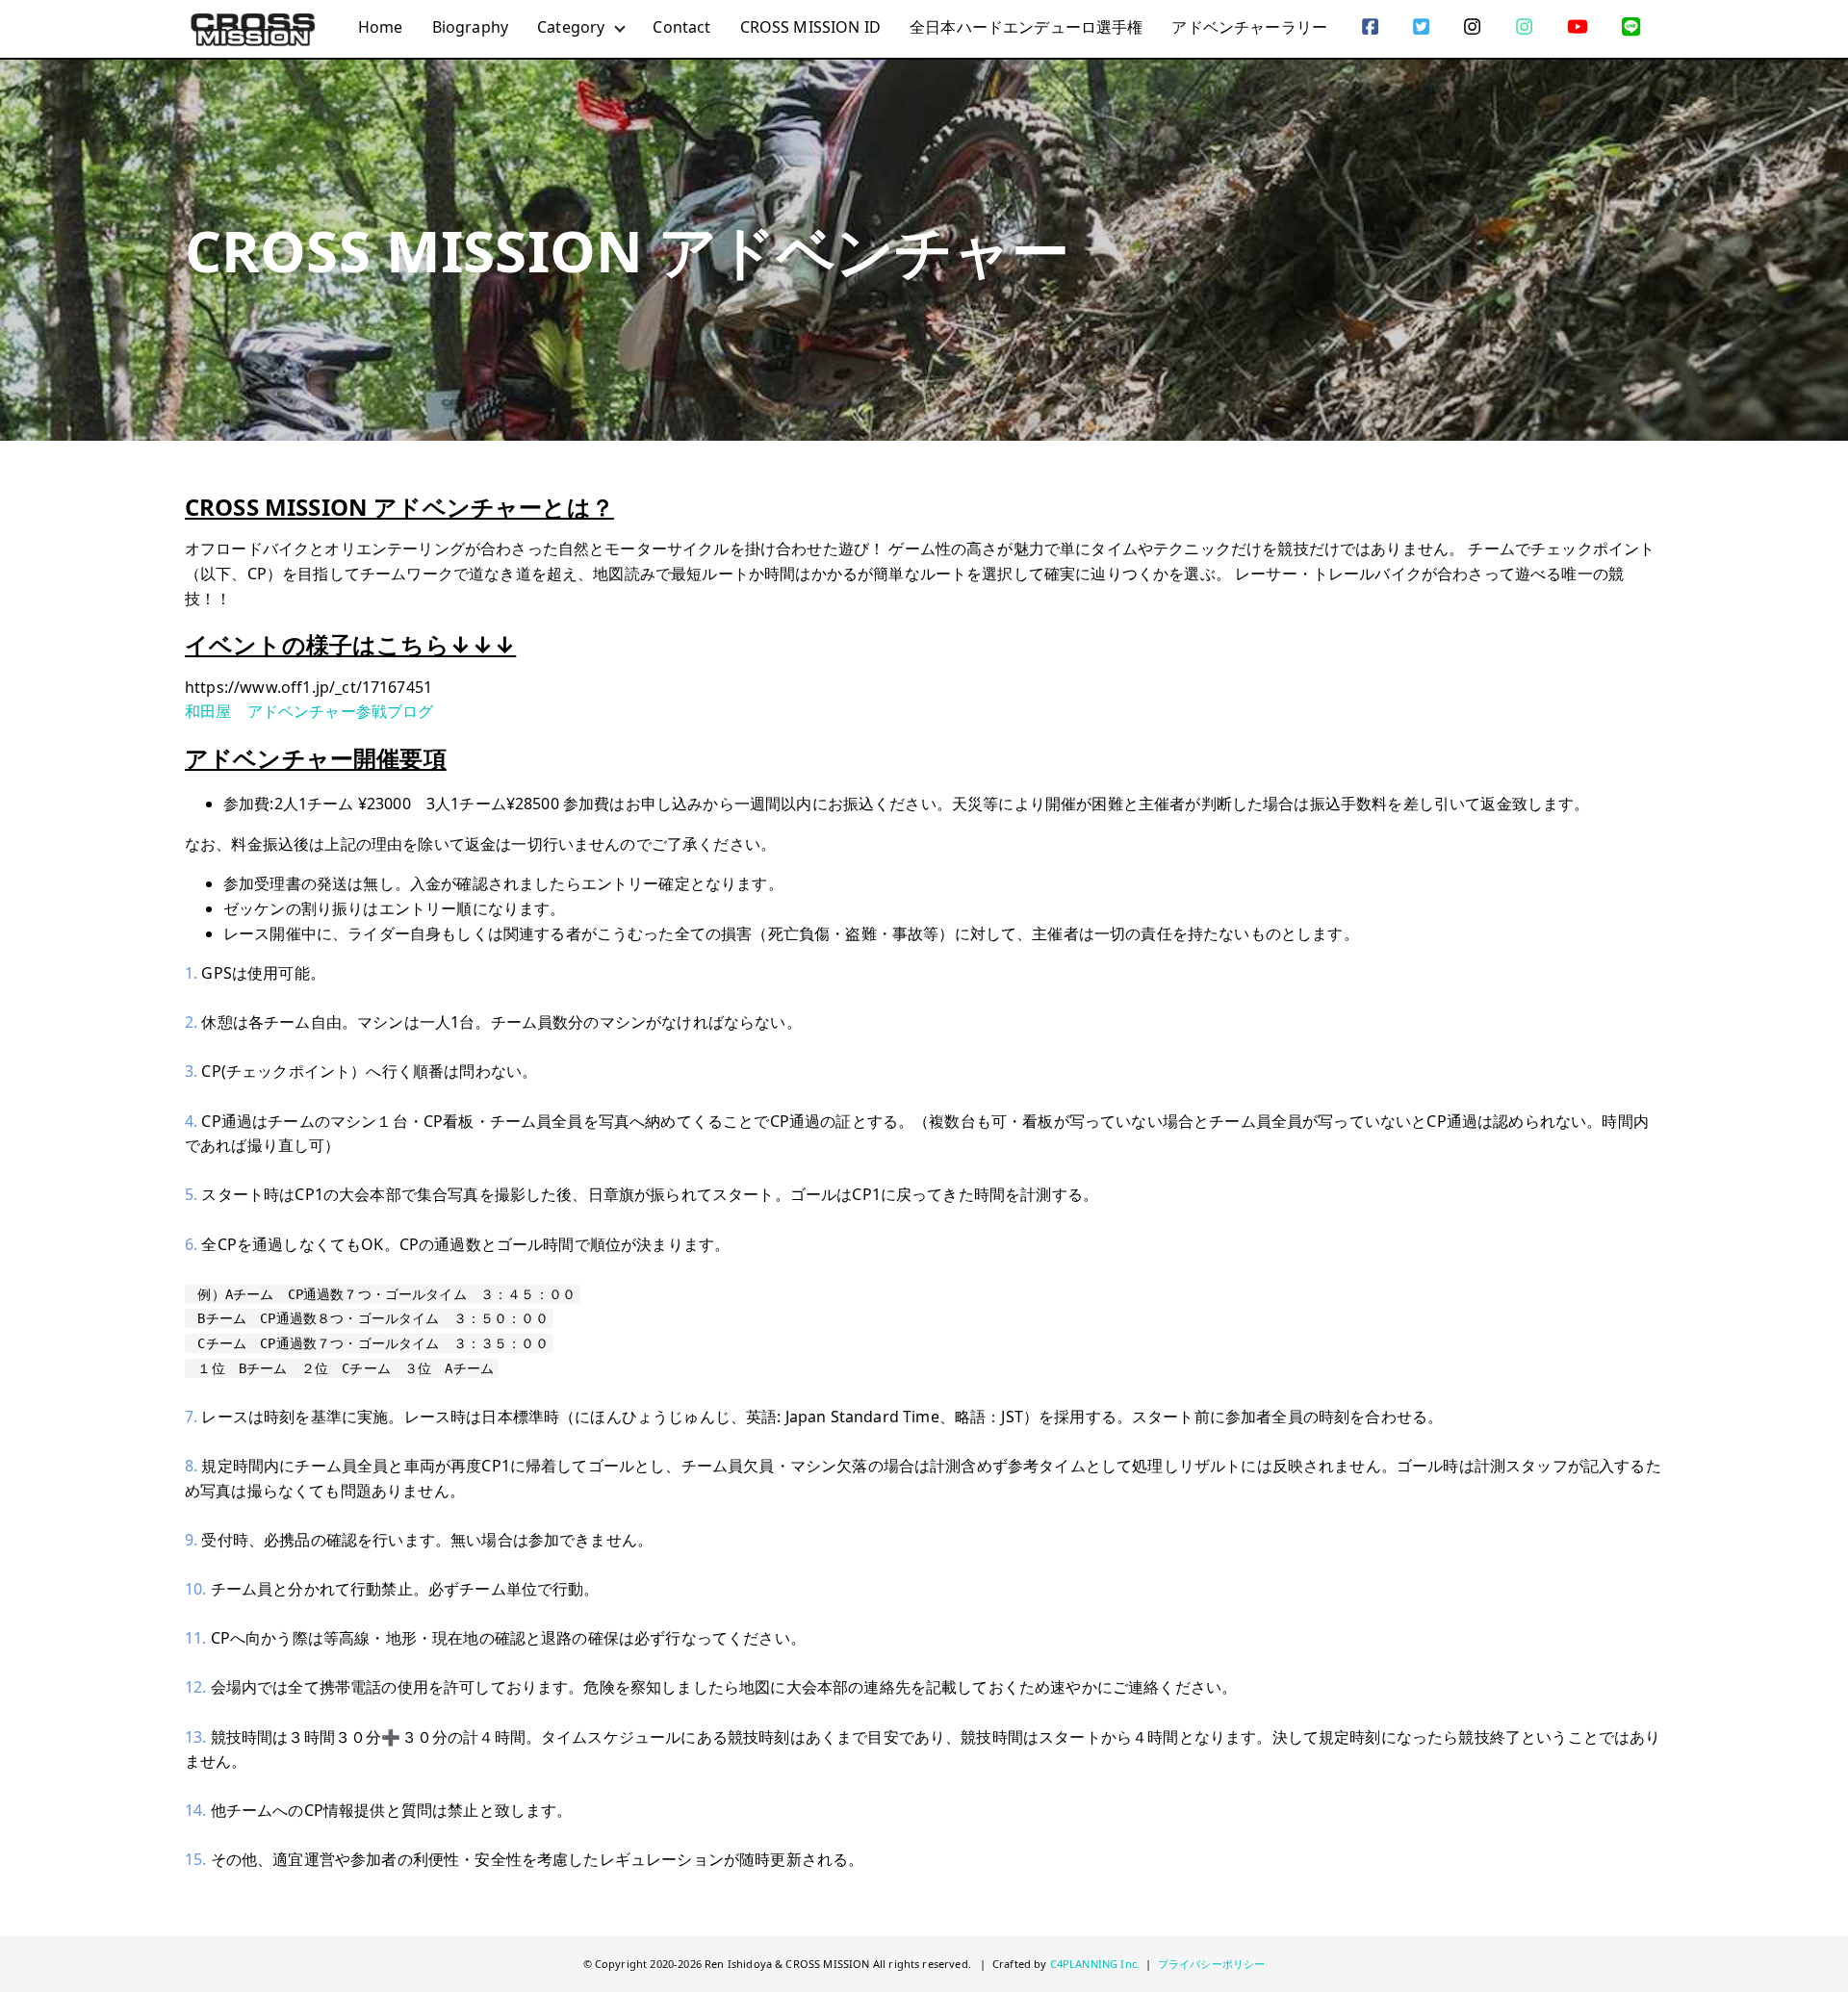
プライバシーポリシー (1212, 1964)
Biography (470, 27)
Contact (681, 27)
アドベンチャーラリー (1249, 27)
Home (381, 27)
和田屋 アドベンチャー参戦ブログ (309, 711)
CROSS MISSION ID (811, 27)
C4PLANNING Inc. (1095, 1964)
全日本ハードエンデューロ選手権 (1026, 27)
